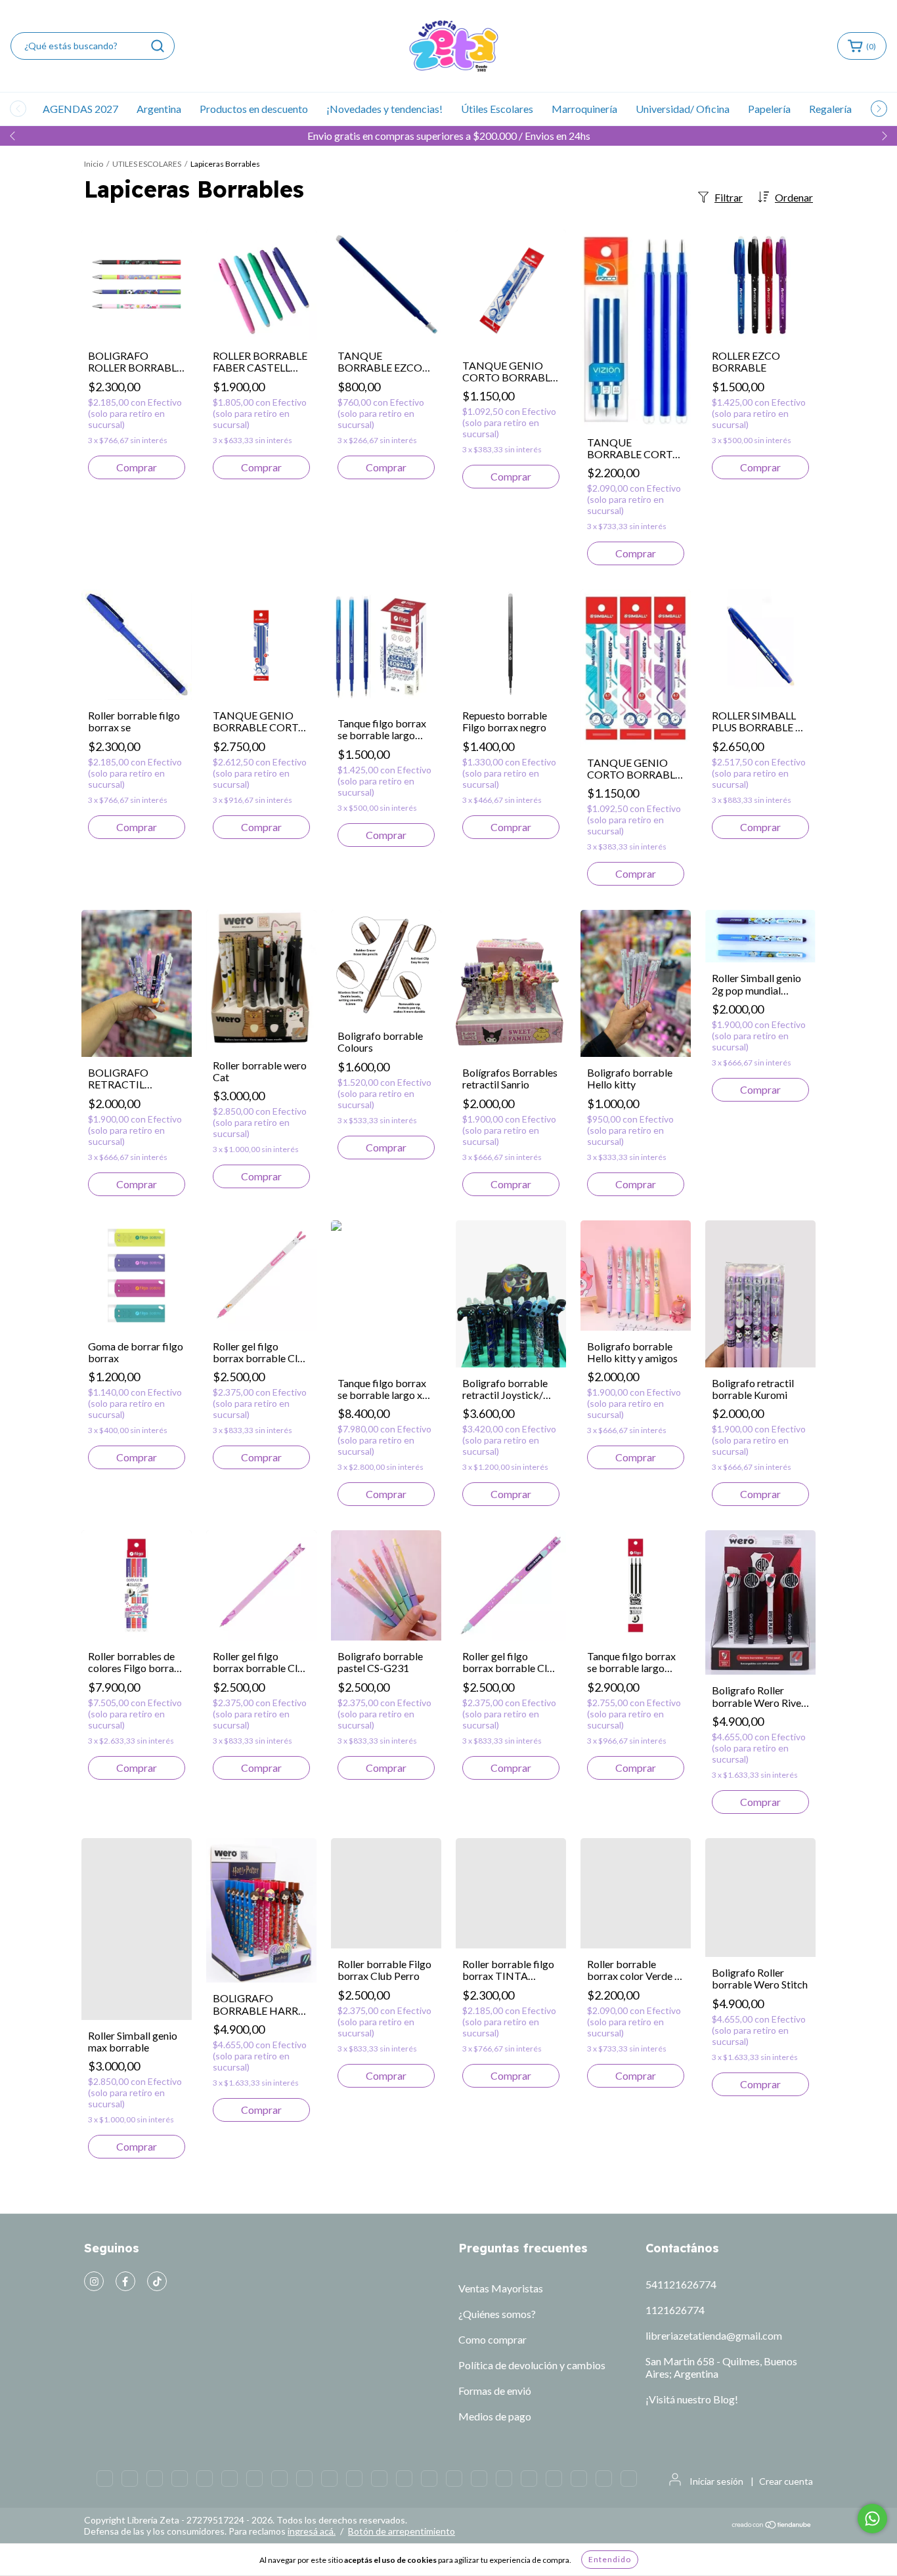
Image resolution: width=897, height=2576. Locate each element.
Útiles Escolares (497, 109)
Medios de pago (495, 2416)
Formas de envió (495, 2391)
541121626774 (681, 2284)
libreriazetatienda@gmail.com (714, 2335)
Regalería (830, 109)
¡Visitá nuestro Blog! (692, 2399)
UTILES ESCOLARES (147, 164)
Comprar (137, 467)
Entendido (610, 2559)
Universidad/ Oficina (683, 109)
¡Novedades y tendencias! (384, 109)
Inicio (94, 164)
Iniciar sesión (716, 2494)
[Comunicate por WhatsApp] (872, 2519)
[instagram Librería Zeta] (94, 2281)
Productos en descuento (254, 109)
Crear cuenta (786, 2494)
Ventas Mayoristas (501, 2288)
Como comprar (492, 2339)
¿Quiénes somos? (497, 2314)
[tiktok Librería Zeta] (157, 2281)
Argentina (159, 109)
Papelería (769, 109)
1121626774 (675, 2310)
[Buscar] (158, 46)
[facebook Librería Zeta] (125, 2281)
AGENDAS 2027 (80, 109)
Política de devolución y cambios (532, 2365)
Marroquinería (584, 109)
